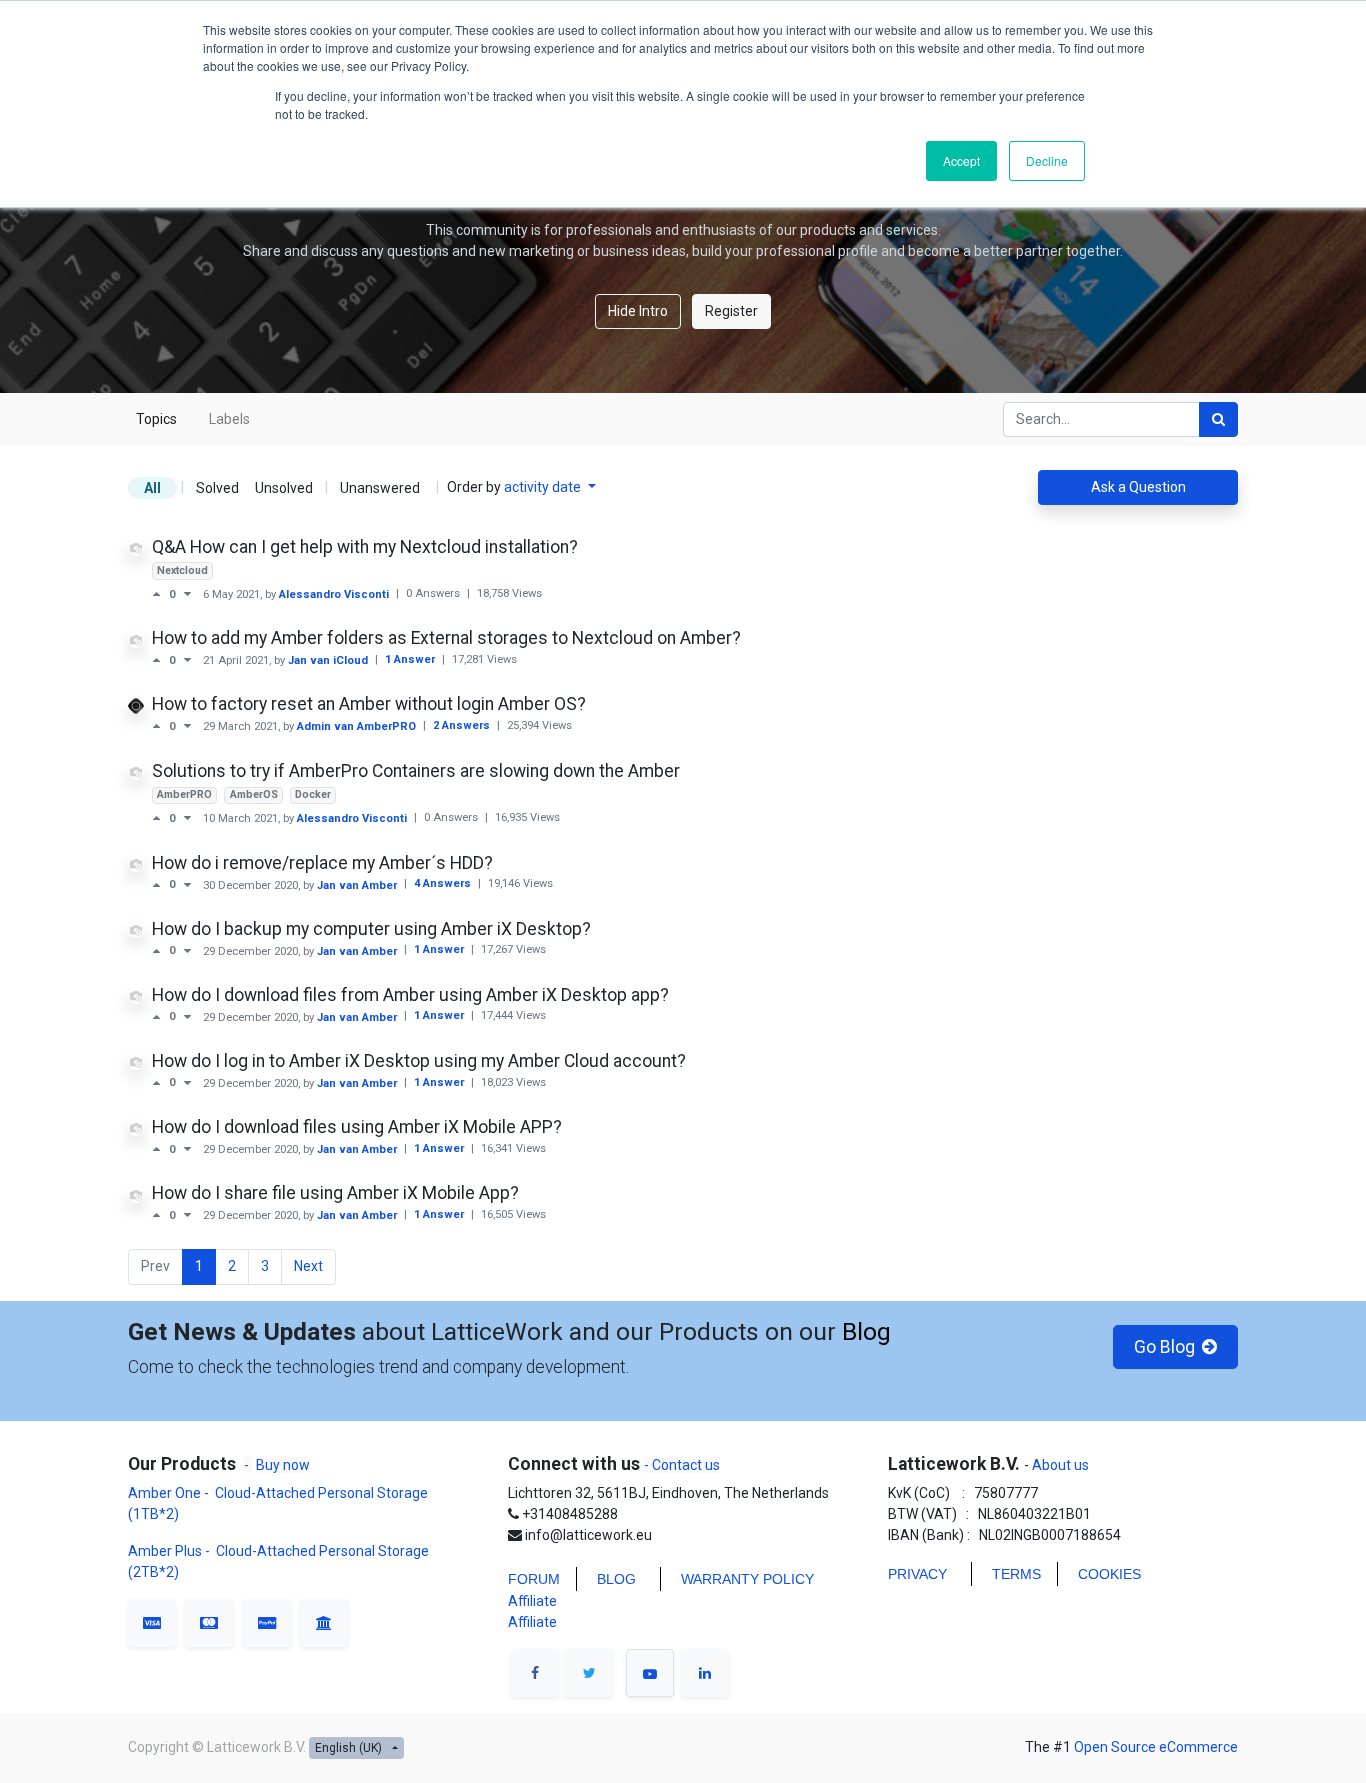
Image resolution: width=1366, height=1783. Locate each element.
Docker (313, 794)
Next (308, 1266)
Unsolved (284, 488)
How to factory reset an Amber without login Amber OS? (369, 704)
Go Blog (1162, 1347)
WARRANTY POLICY (747, 1579)
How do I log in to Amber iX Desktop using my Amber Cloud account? (419, 1061)
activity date (544, 487)
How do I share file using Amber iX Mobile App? (335, 1193)
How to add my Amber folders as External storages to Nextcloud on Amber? (446, 638)
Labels (229, 419)
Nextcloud (182, 570)
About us (1059, 1465)
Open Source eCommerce (1156, 1747)
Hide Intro (638, 311)
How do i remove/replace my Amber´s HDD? (322, 863)
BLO (611, 1579)
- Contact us (682, 1465)
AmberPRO (184, 794)
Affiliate (532, 1601)
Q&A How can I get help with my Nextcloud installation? (365, 547)
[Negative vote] (187, 594)
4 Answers (444, 883)
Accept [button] (961, 160)
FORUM (534, 1579)
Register (731, 311)
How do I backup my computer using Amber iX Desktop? (371, 929)
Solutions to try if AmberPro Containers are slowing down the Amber (416, 771)
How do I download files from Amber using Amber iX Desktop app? (410, 995)
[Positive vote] (160, 594)
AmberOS (254, 794)
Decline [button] (1047, 160)
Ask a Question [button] (1138, 487)
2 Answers (463, 725)
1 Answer (411, 659)
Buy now (283, 1465)
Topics (156, 419)
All (152, 488)
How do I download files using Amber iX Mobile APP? (357, 1127)
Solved (217, 488)
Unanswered (380, 488)
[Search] (1218, 419)
